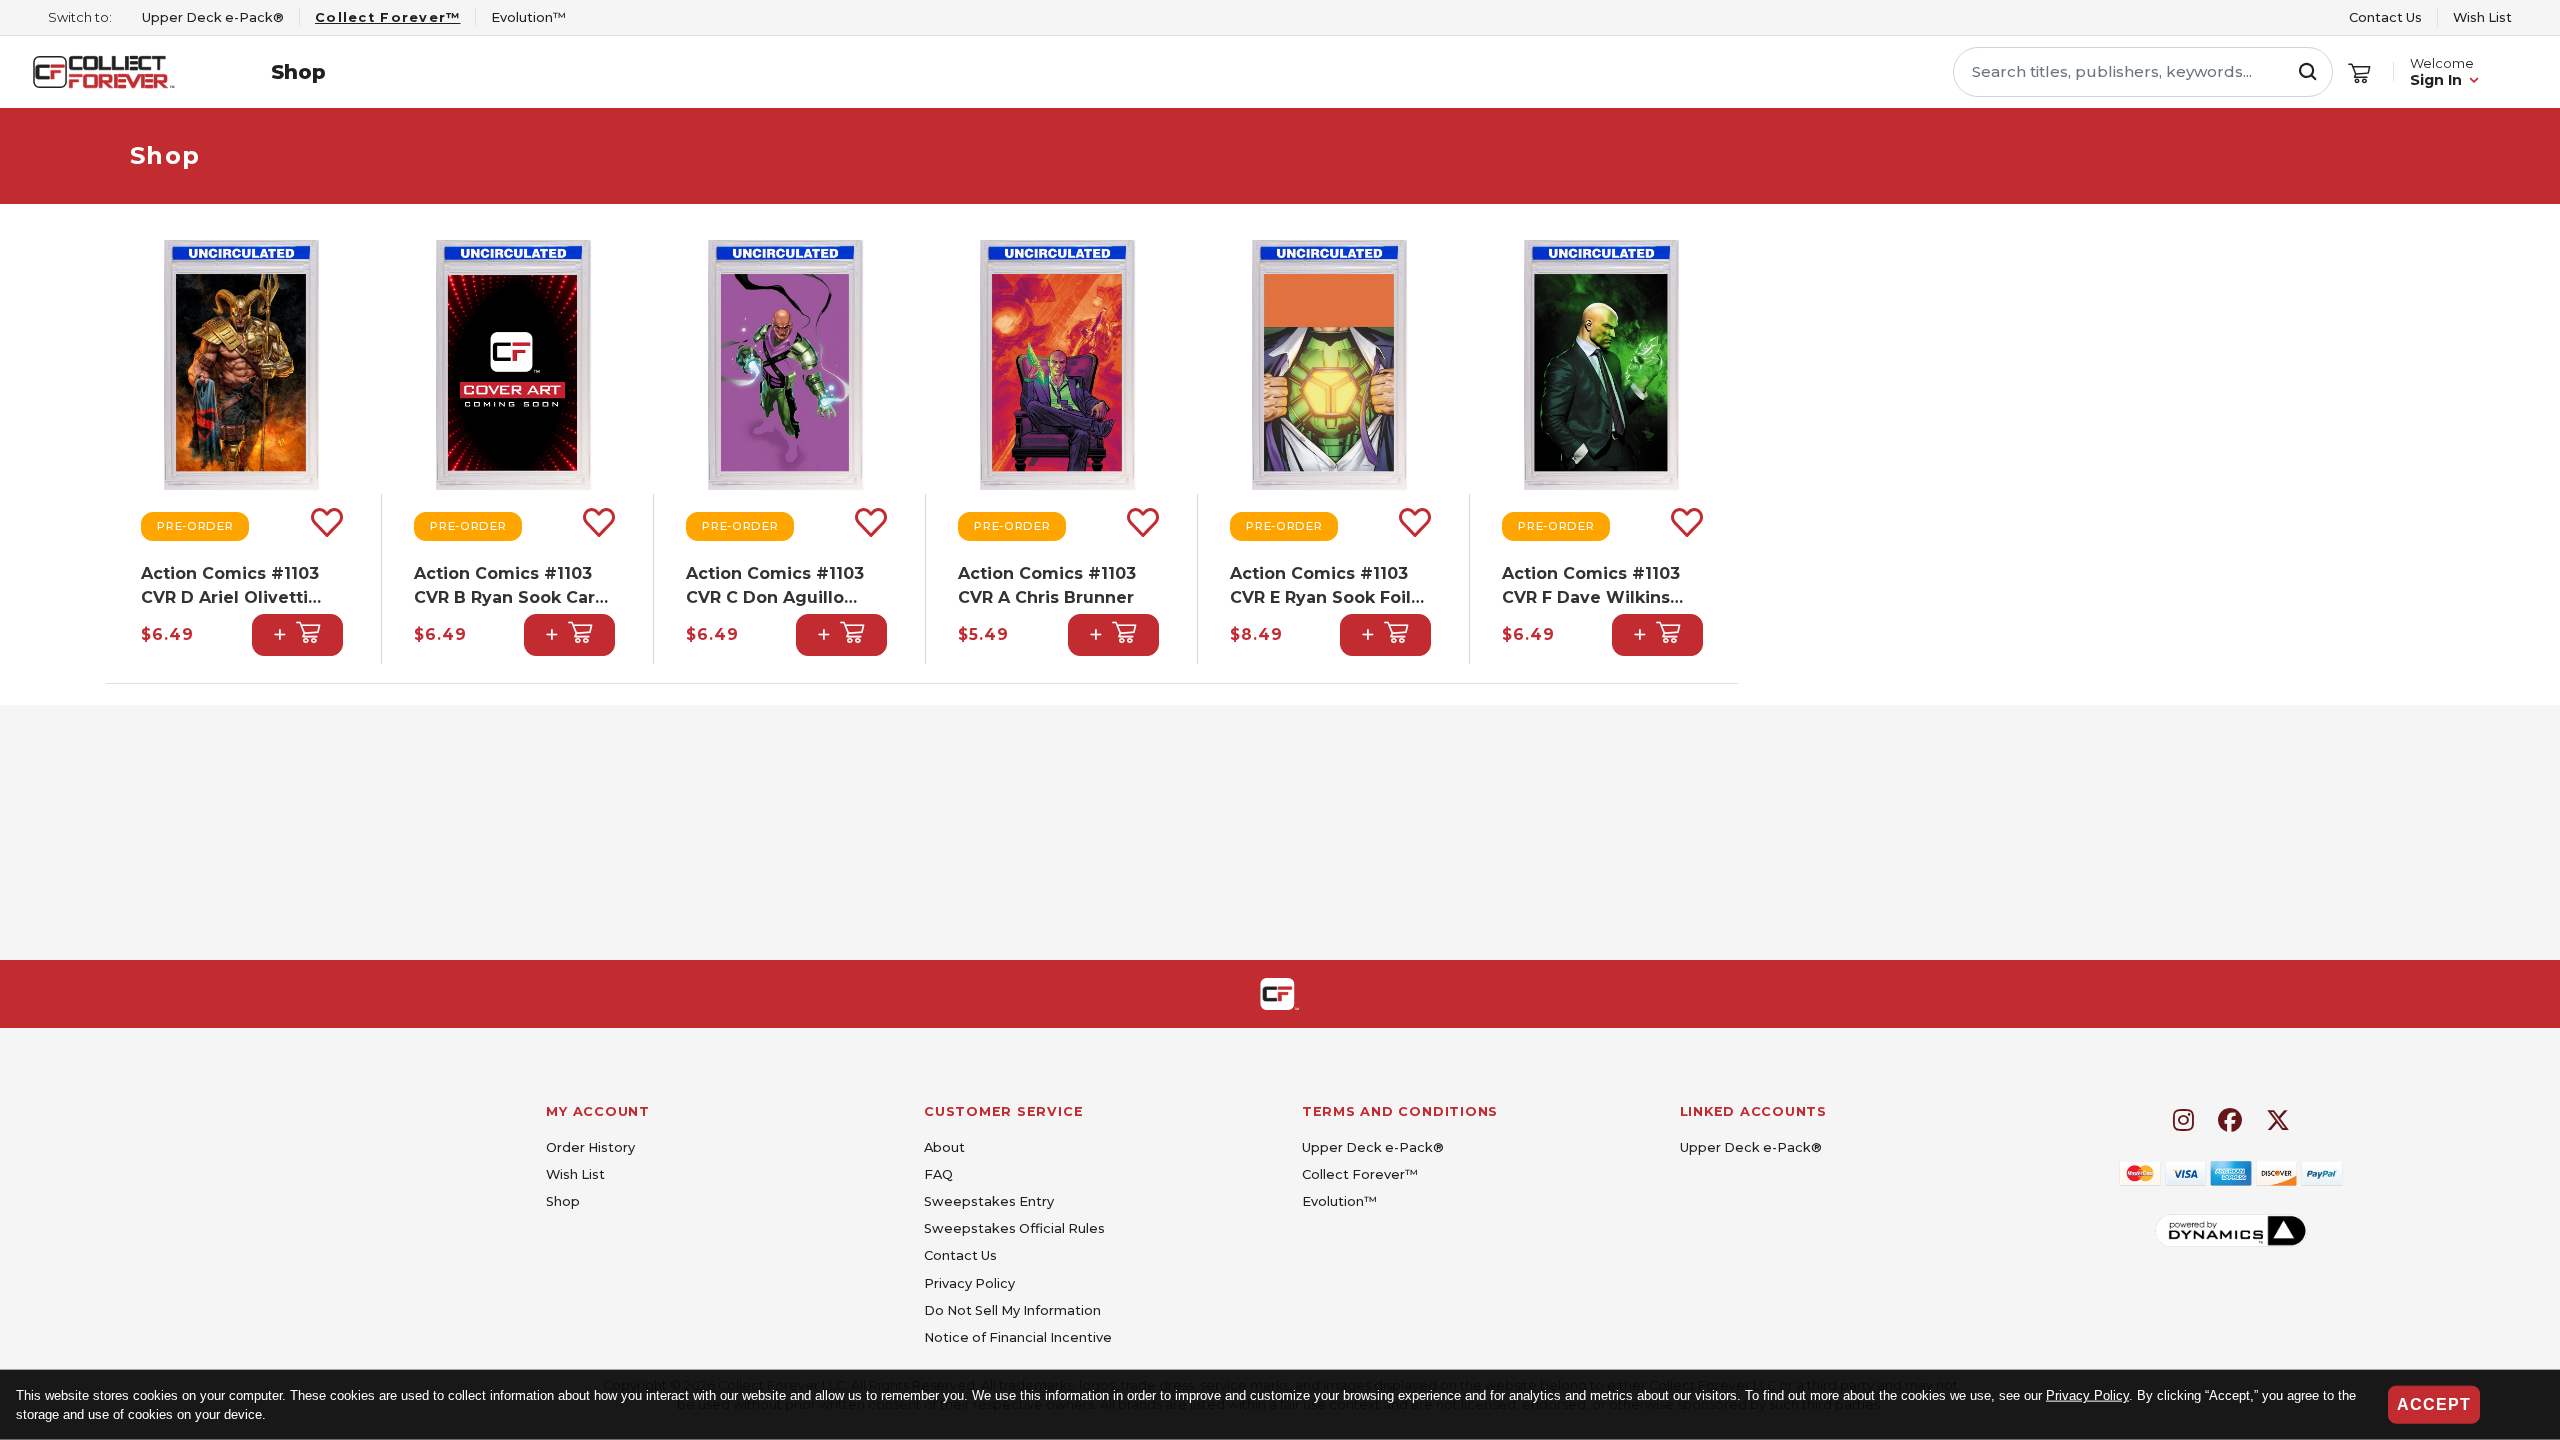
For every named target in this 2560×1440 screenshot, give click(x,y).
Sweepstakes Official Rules (1014, 1228)
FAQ (938, 1174)
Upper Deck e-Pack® (1373, 1147)
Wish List (2482, 17)
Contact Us (2385, 17)
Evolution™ (1339, 1201)
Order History (590, 1147)
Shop (298, 72)
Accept (2434, 1404)
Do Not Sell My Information (1012, 1310)
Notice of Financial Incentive (1018, 1337)
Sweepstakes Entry (989, 1201)
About (944, 1147)
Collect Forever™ (1360, 1174)
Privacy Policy (2087, 1395)
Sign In (2436, 80)
